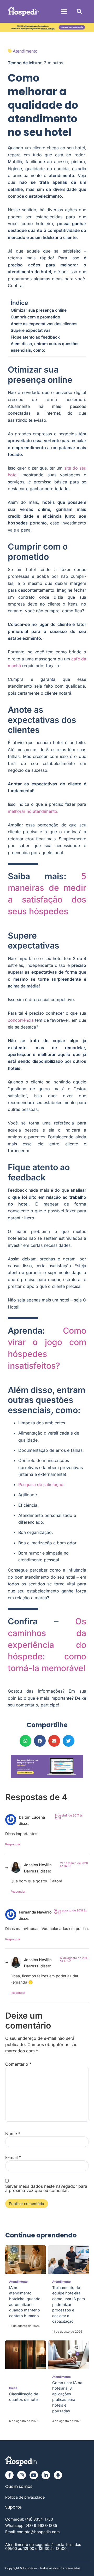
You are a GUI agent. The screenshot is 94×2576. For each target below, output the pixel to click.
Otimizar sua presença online (39, 310)
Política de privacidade (25, 2497)
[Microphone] (58, 2475)
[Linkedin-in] (46, 2475)
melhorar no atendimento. (33, 811)
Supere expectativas (31, 330)
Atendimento (25, 51)
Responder (13, 1844)
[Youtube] (34, 2475)
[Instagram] (21, 2475)
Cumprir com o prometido (35, 317)
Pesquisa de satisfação (41, 1484)
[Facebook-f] (9, 2475)
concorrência (21, 1020)
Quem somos (19, 2486)
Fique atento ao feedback (35, 337)
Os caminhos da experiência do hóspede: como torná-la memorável (47, 1645)
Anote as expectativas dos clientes (44, 324)
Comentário (18, 2064)
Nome (13, 2134)
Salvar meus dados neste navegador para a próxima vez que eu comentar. (46, 2188)
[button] (64, 12)
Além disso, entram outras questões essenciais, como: (45, 347)
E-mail (13, 2157)
